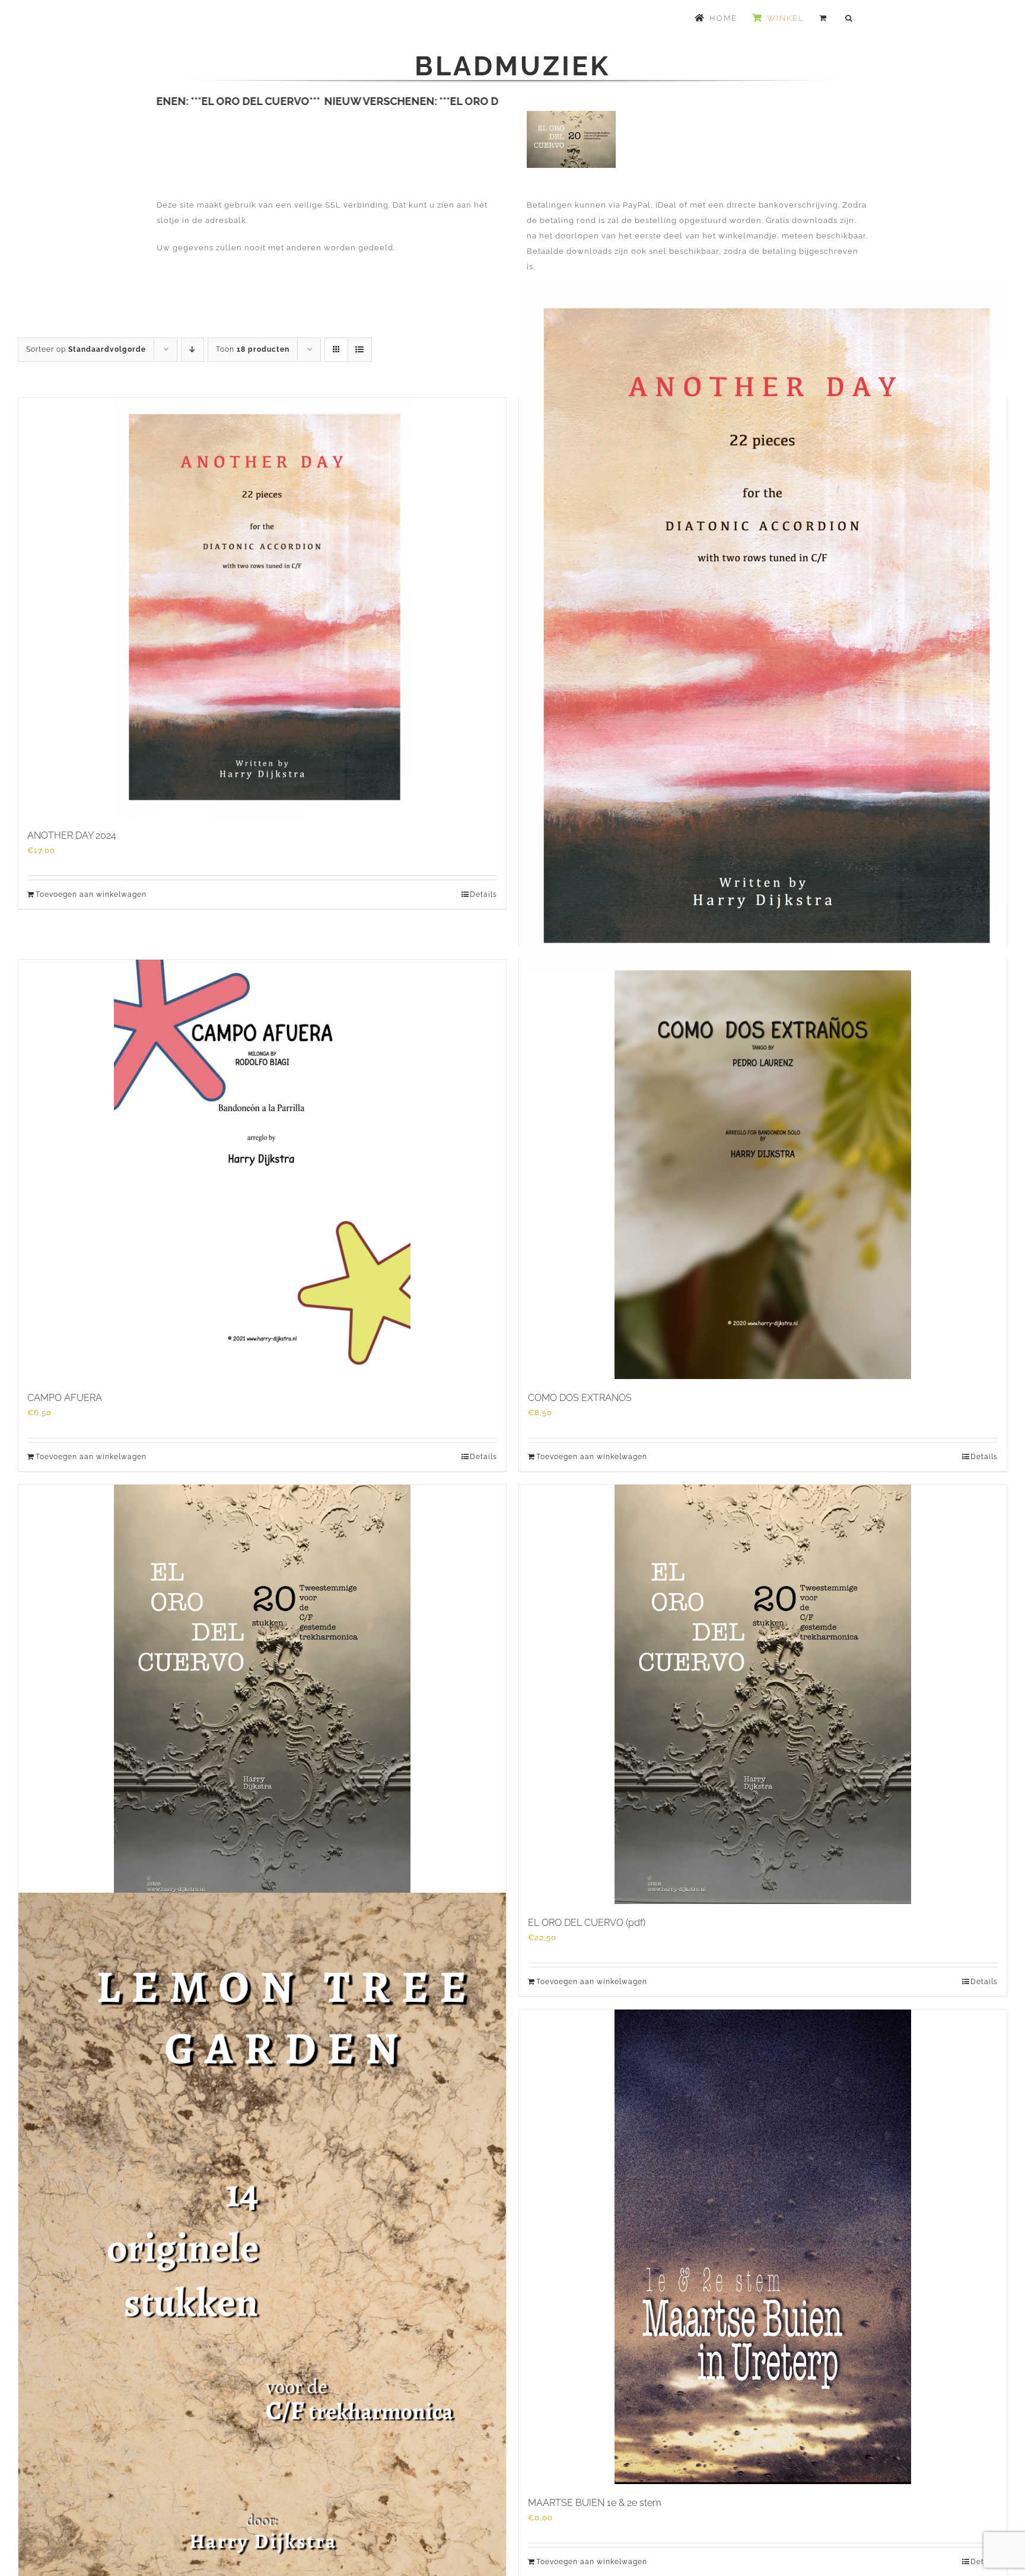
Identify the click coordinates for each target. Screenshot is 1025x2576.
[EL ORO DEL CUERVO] (262, 1694)
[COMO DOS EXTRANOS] (763, 1169)
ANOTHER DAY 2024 (72, 835)
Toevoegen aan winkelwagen (91, 894)
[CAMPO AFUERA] (262, 1169)
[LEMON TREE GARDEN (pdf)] (262, 2237)
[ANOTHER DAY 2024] (262, 607)
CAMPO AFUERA (65, 1398)
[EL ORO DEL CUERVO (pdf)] (763, 1694)
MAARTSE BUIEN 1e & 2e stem (595, 2503)
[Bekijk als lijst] (360, 350)
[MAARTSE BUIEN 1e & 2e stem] (763, 2247)
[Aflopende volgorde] (192, 350)
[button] (849, 18)
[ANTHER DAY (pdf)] (763, 626)
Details (483, 894)
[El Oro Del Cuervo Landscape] (571, 115)
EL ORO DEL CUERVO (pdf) (587, 1923)
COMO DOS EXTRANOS (580, 1398)
